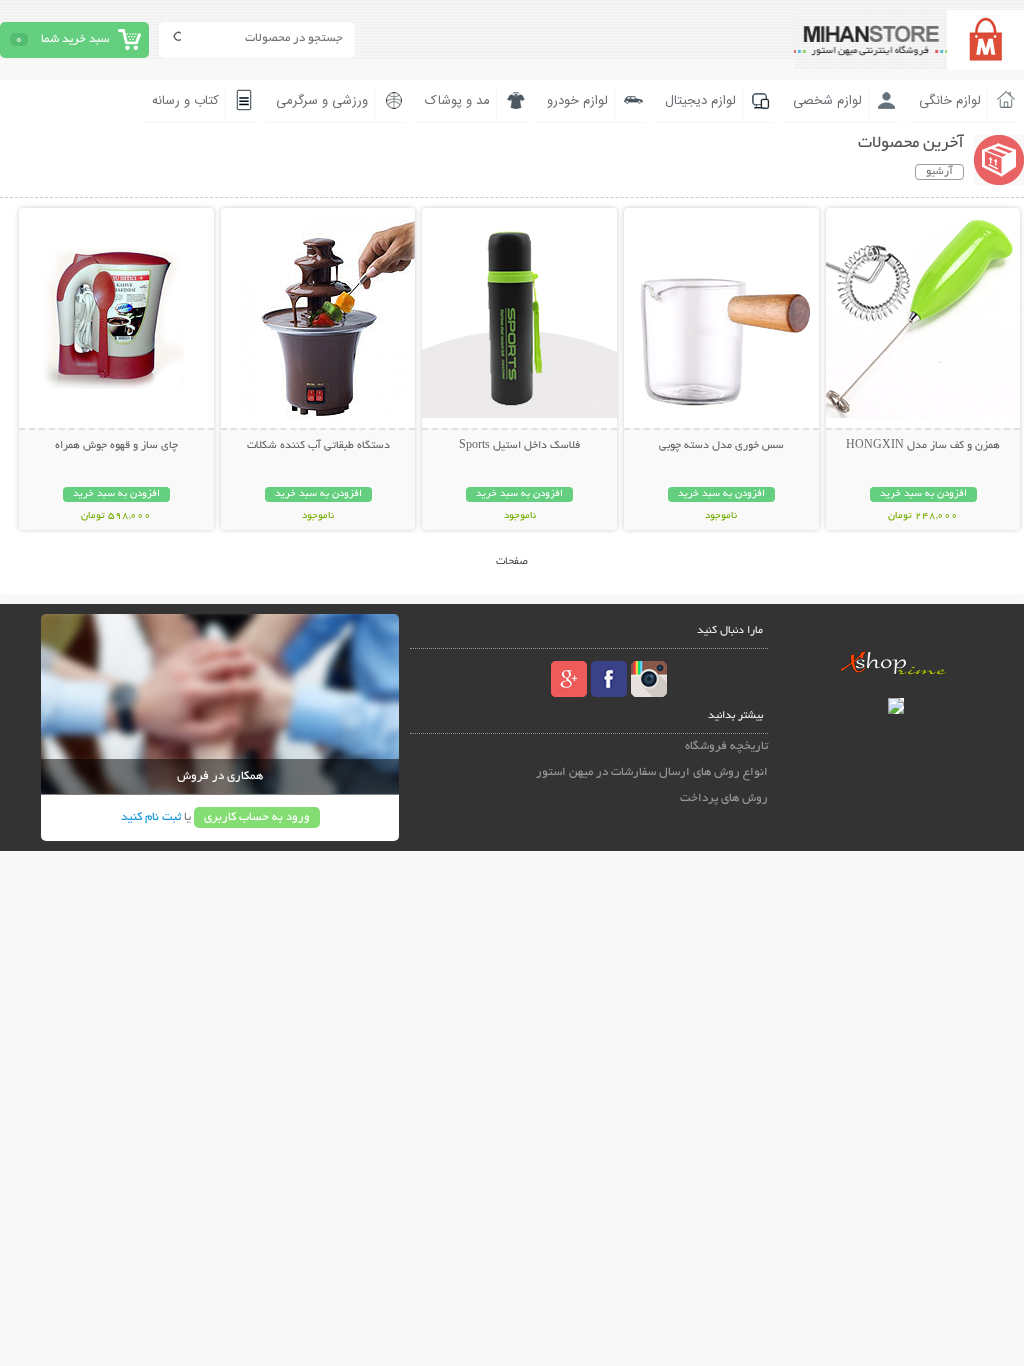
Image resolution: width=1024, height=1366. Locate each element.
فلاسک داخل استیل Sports (519, 446)
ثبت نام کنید (151, 817)
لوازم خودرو (577, 101)
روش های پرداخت (724, 798)
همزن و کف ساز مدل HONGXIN (923, 446)
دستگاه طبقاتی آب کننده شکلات (318, 446)
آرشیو (939, 172)
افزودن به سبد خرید (923, 494)
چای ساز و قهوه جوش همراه (116, 446)
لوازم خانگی (950, 101)
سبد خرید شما (75, 39)
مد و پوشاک (457, 101)
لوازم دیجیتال (700, 101)
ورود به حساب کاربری (257, 817)
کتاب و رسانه (185, 101)
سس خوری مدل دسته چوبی (721, 446)
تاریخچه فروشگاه (726, 746)
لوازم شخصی (827, 101)
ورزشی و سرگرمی (322, 101)
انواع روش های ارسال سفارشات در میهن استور (652, 772)
